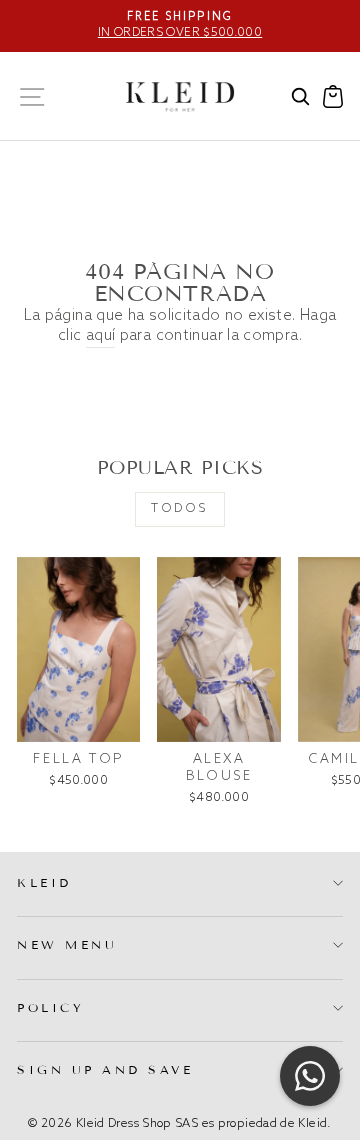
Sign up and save (105, 1069)
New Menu (67, 944)
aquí (100, 336)
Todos (180, 509)
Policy (50, 1007)
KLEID (44, 882)
